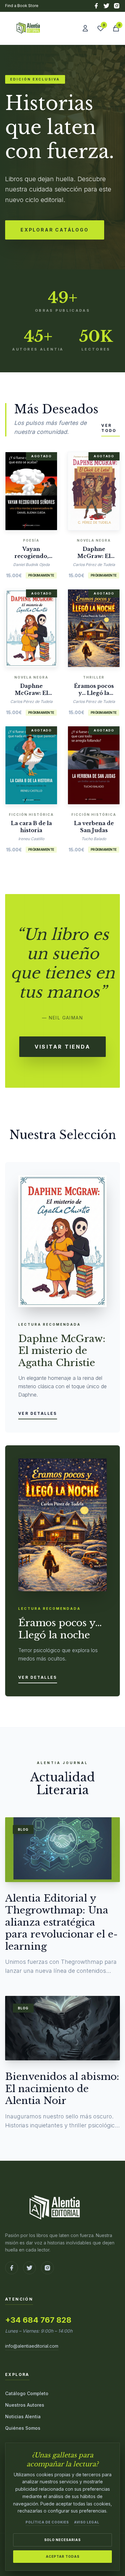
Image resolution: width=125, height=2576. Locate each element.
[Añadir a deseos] (41, 489)
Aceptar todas (63, 2556)
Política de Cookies (47, 2522)
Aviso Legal (87, 2522)
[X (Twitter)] (106, 6)
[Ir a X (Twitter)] (29, 2268)
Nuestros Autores (25, 2405)
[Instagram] (117, 6)
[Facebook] (96, 6)
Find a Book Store (22, 6)
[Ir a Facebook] (12, 2268)
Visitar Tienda (63, 1047)
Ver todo (109, 428)
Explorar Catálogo (55, 230)
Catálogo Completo (27, 2393)
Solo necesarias (63, 2540)
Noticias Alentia (23, 2416)
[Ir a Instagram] (47, 2268)
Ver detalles (38, 1413)
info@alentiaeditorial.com (32, 2346)
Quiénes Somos (23, 2428)
